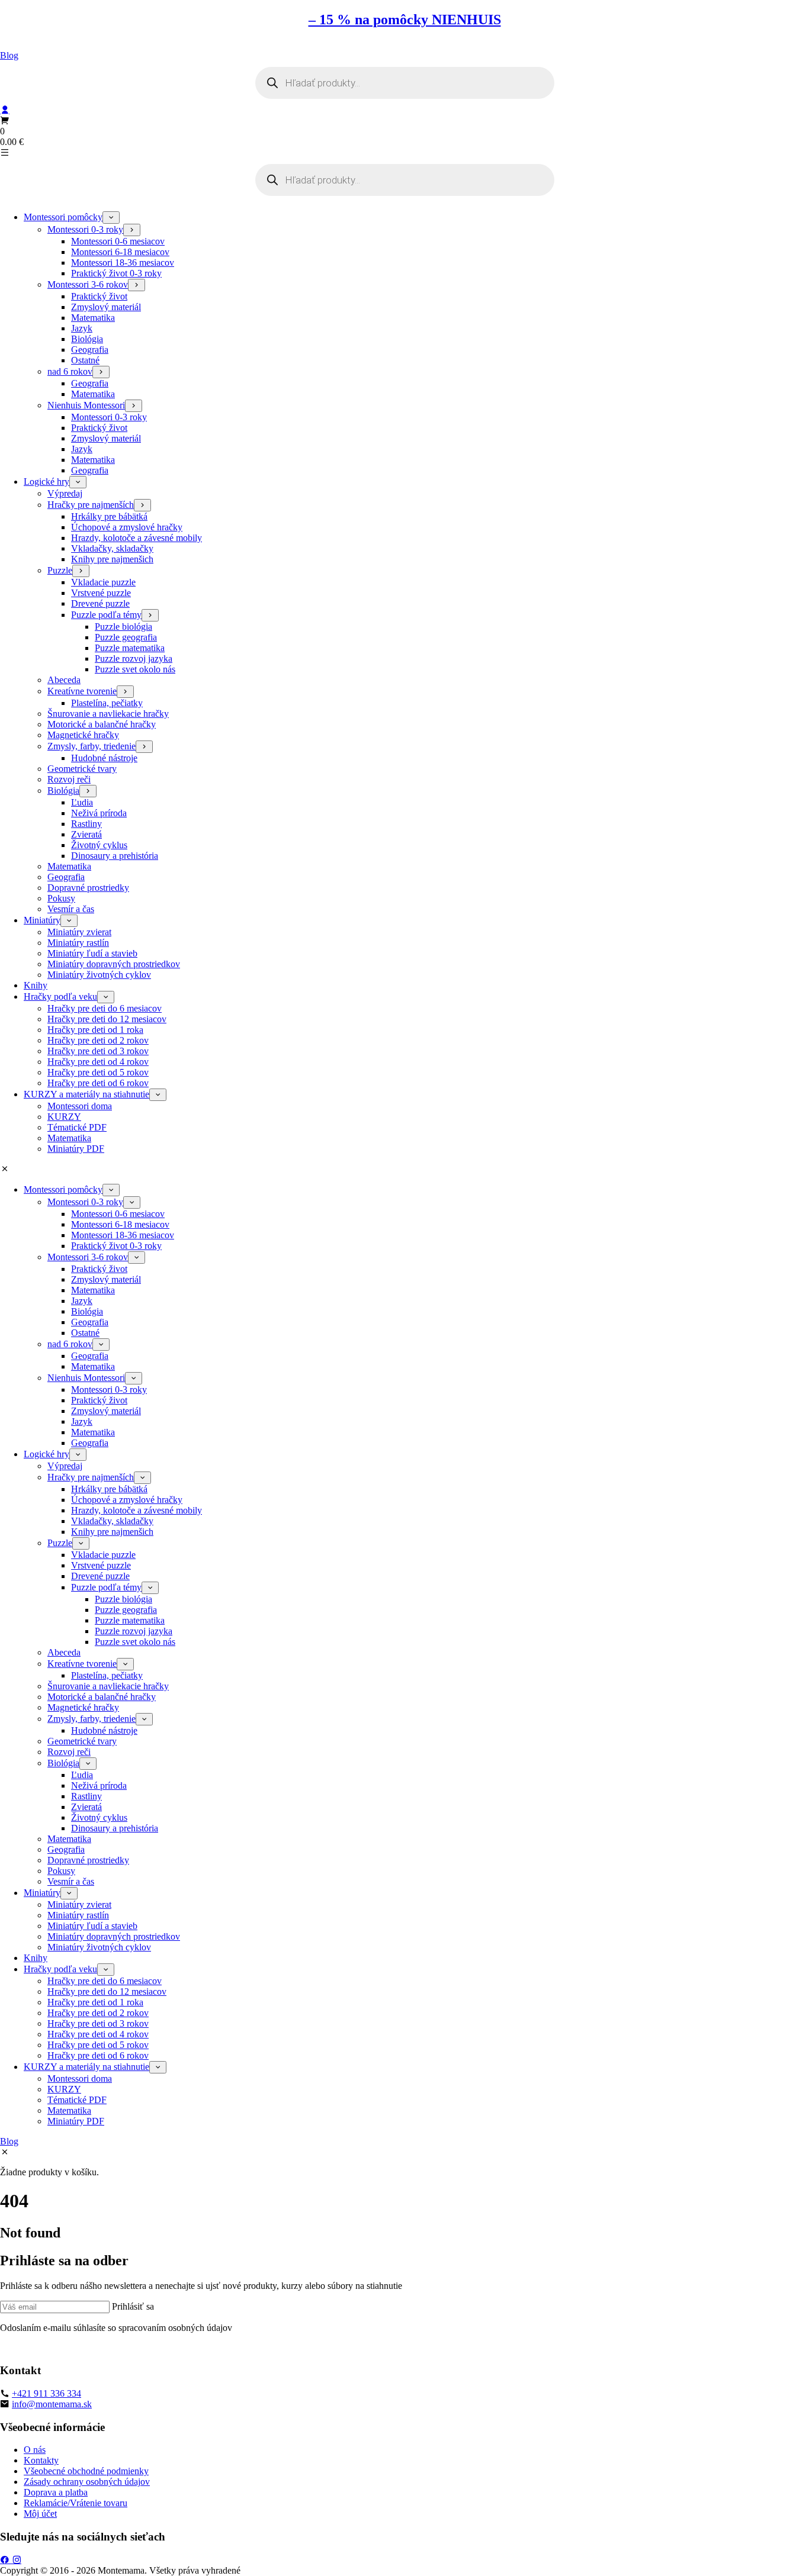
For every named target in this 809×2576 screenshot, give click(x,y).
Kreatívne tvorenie (82, 691)
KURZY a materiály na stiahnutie (86, 1094)
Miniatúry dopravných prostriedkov (114, 964)
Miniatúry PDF (76, 1149)
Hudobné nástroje (104, 758)
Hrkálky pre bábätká (109, 516)
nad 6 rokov (70, 371)
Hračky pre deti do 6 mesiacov (105, 1008)
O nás (35, 2450)
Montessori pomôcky (63, 217)
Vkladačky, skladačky (112, 548)
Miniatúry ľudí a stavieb (92, 953)
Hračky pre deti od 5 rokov (98, 1072)
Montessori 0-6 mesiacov (118, 241)
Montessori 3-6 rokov (88, 284)
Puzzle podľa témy (106, 615)
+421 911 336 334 (46, 2393)
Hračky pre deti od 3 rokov (98, 1051)
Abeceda (64, 680)
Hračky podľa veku (60, 996)
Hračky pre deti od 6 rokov (98, 1083)
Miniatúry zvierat (79, 932)
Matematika (93, 318)
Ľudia (82, 802)
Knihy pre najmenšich (112, 559)
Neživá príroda (99, 813)
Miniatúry (42, 920)
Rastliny (86, 824)
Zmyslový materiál (106, 307)
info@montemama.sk (52, 2404)
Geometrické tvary (82, 769)
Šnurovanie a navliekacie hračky (108, 714)
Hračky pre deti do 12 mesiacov (107, 1019)
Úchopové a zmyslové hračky (127, 527)
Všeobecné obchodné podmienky (86, 2471)
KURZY (64, 1117)
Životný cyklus (99, 845)
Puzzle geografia (126, 637)
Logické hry (46, 482)
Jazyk (82, 328)
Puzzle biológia (123, 627)
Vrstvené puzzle (101, 593)
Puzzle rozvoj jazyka (134, 659)
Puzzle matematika (130, 648)
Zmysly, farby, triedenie (92, 746)
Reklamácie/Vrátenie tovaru (76, 2503)
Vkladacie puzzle (103, 582)
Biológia (87, 339)
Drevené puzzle (100, 603)
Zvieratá (86, 834)
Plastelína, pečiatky (107, 703)
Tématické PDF (77, 1127)
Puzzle (60, 570)
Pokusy (61, 898)
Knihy (36, 985)
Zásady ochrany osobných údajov (87, 2482)
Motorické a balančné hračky (102, 724)
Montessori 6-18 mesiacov (120, 252)
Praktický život (99, 296)
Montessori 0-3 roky (85, 229)
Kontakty (41, 2460)
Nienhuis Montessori (86, 405)
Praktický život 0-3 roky (116, 273)
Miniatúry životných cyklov (99, 975)
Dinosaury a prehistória (115, 856)
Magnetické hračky (83, 735)
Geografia (90, 350)
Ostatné (85, 360)
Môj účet (40, 2514)
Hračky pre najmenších (91, 505)
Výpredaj (65, 493)
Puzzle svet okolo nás (135, 669)
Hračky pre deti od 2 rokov (98, 1040)
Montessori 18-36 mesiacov (123, 263)
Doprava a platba (56, 2492)
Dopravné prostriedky (88, 888)
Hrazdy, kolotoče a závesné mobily (137, 538)
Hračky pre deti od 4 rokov (98, 1062)
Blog (9, 55)
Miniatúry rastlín (78, 943)
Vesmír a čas (71, 909)
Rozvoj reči (69, 779)
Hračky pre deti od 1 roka (95, 1030)
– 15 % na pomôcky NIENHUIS (405, 20)
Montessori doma (80, 1106)
